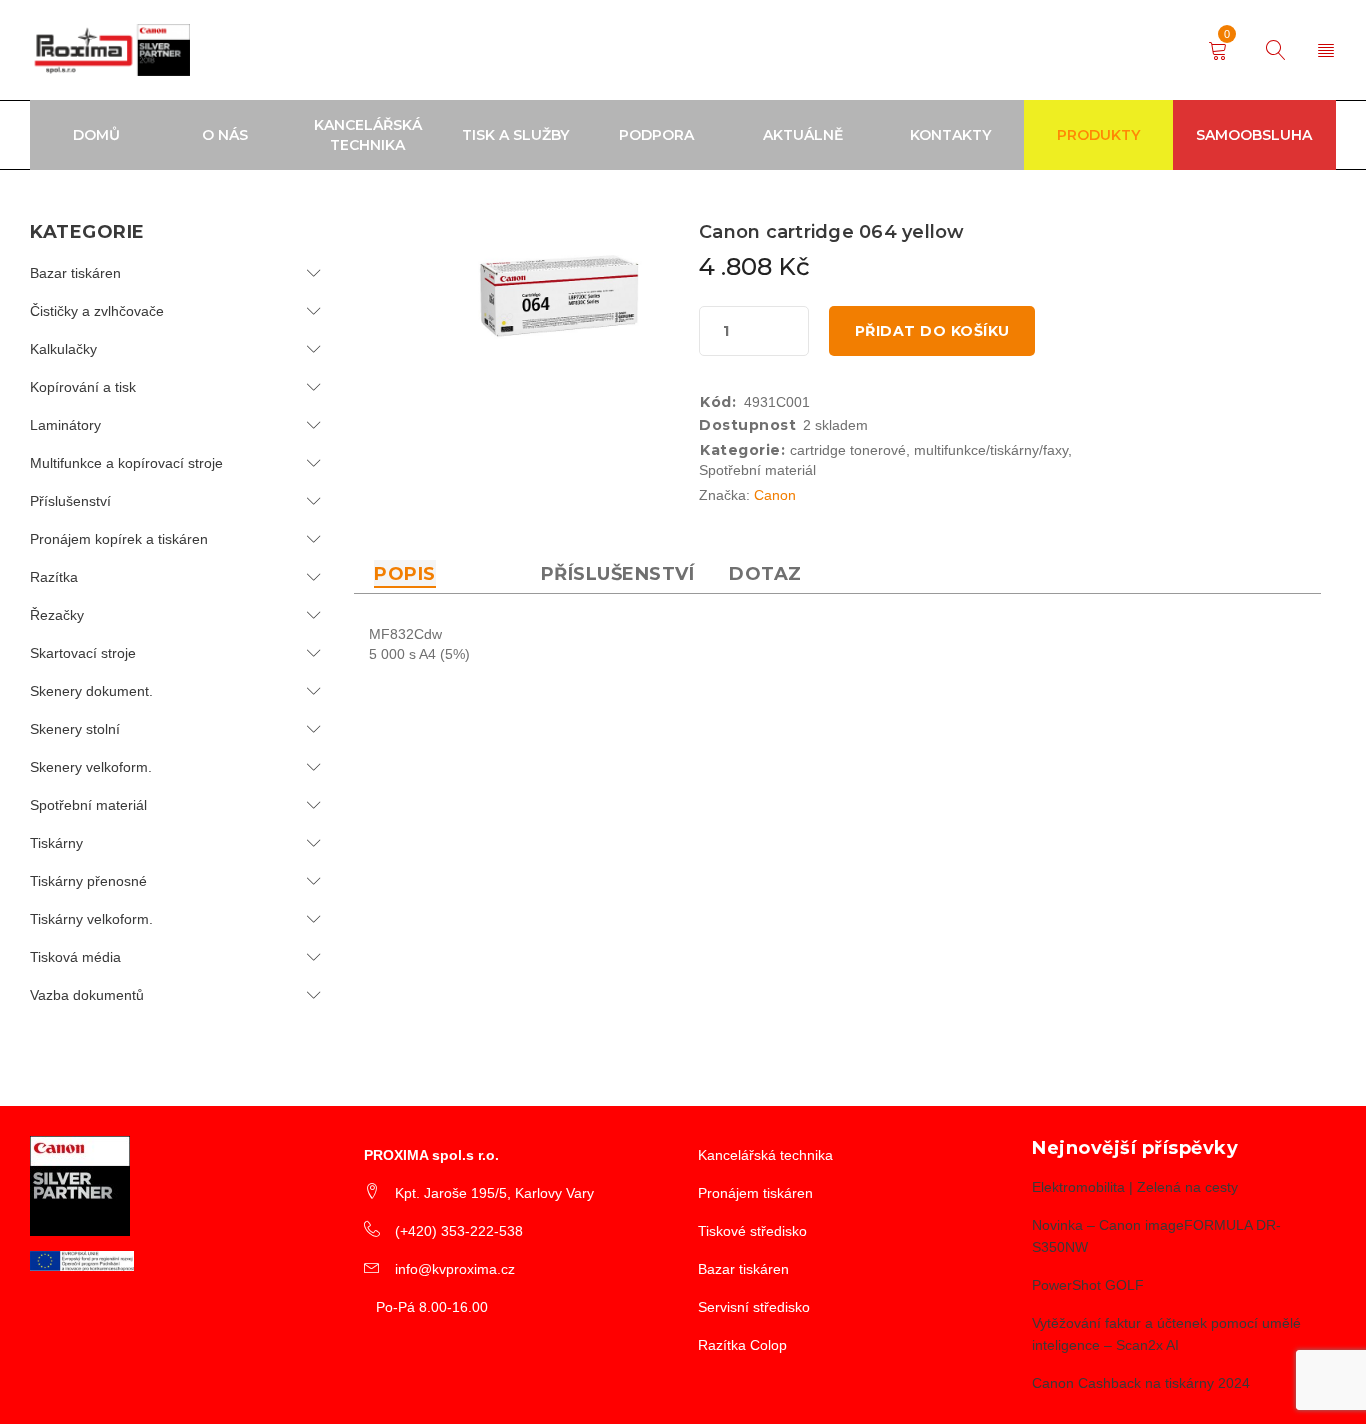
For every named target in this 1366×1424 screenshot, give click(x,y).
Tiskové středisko (752, 1231)
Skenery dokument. (91, 691)
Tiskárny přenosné (88, 881)
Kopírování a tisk (83, 387)
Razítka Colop (742, 1345)
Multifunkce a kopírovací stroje (126, 463)
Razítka (54, 577)
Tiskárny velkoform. (91, 919)
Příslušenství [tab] (618, 574)
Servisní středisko (754, 1307)
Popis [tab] (405, 574)
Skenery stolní (75, 729)
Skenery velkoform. (91, 767)
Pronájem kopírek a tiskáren (119, 539)
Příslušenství (70, 501)
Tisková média (75, 957)
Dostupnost (747, 425)
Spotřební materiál (88, 805)
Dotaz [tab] (765, 574)
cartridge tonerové (848, 450)
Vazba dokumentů (87, 995)
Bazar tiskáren (75, 273)
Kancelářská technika (765, 1155)
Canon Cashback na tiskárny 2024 (1141, 1383)
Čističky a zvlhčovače (97, 311)
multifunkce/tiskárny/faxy (991, 450)
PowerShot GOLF (1088, 1285)
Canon (775, 495)
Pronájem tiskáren (755, 1193)
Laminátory (65, 425)
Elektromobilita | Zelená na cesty (1135, 1187)
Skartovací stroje (83, 653)
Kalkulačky (63, 349)
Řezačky (57, 615)
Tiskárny (56, 843)
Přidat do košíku (932, 331)
